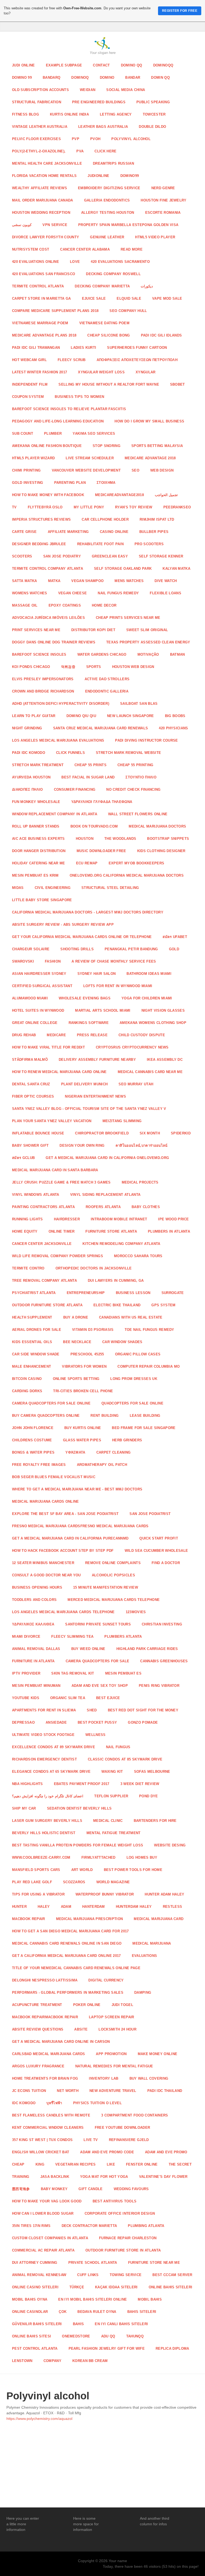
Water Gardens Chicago (102, 654)
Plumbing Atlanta (146, 2226)
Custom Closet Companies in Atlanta (50, 2238)
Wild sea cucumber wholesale (156, 1551)
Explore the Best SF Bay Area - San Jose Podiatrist (65, 1514)
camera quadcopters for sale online (51, 1403)
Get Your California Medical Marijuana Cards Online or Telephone (82, 937)
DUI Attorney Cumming (35, 2263)
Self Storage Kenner (161, 556)
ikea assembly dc (165, 1060)
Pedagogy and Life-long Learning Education (58, 421)
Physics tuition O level (97, 2103)
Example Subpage (64, 65)
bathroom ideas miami (149, 974)
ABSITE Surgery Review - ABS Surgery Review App (63, 925)
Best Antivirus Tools (115, 2201)
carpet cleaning (114, 1452)
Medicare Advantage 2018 (150, 458)
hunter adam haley (165, 1894)
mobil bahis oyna (30, 2299)
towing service (126, 2275)
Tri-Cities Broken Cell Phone (83, 1391)
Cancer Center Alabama (85, 249)
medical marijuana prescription (90, 1919)
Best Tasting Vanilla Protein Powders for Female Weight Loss (78, 1845)
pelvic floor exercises (36, 139)
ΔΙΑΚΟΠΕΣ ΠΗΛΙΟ (27, 790)
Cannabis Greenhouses (164, 1661)
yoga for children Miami (147, 998)
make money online (158, 2054)
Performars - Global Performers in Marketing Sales (68, 1993)
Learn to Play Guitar (34, 716)
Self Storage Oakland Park (123, 569)
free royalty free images (39, 1465)
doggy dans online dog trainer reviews (54, 642)
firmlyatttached (98, 1857)
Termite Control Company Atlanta (48, 569)
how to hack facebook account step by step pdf (63, 1551)
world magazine (113, 1882)
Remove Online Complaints (113, 1563)
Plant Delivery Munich (84, 1084)
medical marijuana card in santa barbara (55, 1170)
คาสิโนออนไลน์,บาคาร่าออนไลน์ (142, 1145)
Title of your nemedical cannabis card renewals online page (76, 1968)
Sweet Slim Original (147, 630)
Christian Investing (162, 1624)
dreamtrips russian (113, 163)
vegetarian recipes (76, 2164)
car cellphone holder (105, 519)
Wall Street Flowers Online (138, 814)
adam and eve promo (166, 2152)
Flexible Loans (165, 593)
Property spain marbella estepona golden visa (128, 225)
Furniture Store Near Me (154, 2263)
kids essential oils (32, 1342)
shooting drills (77, 949)
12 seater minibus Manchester (43, 1563)
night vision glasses (163, 1010)
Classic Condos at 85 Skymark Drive (125, 1759)
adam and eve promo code (107, 2152)
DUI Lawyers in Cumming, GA (116, 1281)
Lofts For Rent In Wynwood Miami (118, 986)
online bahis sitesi (31, 2336)
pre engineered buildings (99, 102)
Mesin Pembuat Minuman (36, 1686)
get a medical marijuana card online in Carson (61, 2042)
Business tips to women (79, 397)
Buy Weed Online (88, 1649)
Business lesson (133, 1293)
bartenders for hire (155, 1821)
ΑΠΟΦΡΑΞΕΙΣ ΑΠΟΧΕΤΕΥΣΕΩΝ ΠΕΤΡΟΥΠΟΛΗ (137, 360)
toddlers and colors (34, 1600)
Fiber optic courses (33, 1096)
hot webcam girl (29, 360)
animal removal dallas (36, 1649)
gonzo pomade (143, 1722)
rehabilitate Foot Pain (100, 544)
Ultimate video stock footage (43, 1735)
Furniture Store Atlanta (111, 1231)
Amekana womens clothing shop (153, 1023)
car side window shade (36, 1354)
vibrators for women (84, 1366)
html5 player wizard (33, 458)
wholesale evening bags (85, 998)
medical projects (140, 1182)
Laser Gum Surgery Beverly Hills (47, 1821)
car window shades (122, 1342)
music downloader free (101, 851)
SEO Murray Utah (136, 1084)
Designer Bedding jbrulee (39, 544)
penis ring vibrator (159, 1686)
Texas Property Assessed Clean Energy (148, 642)
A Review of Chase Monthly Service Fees (114, 961)
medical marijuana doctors (157, 826)
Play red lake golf (32, 1882)
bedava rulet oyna (97, 2312)
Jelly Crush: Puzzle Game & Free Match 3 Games (61, 1182)
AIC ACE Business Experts (38, 839)
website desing (170, 1845)
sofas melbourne (152, 1772)
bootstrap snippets (168, 839)
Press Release (92, 1035)
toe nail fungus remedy (149, 1330)
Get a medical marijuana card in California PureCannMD (70, 1538)
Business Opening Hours (37, 1587)
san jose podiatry (62, 556)
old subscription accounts (40, 90)
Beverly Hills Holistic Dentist (44, 1833)
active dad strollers (107, 679)
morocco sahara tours (138, 1256)
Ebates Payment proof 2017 (82, 1784)
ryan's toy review (134, 507)
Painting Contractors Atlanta (43, 1207)
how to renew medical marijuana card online (59, 1072)
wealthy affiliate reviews (40, 188)
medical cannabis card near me (150, 1072)
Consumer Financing (75, 790)
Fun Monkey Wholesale (36, 802)
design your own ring (82, 1145)
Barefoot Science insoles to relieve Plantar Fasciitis (69, 409)
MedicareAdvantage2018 (119, 495)
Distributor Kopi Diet (93, 630)
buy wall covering (149, 2078)
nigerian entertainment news (95, 1096)
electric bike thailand (117, 1305)
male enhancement (31, 1366)
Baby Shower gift (30, 1145)
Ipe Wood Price (174, 1219)
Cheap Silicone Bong (109, 335)
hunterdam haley (134, 1907)
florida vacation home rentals (44, 176)
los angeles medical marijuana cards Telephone (63, 1612)
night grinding (27, 728)
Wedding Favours (131, 2189)
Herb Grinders (127, 1440)
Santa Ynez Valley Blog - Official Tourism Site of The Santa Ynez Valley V (89, 1109)
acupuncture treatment (37, 2005)
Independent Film (30, 384)
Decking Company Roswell (113, 274)
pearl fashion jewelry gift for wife (107, 2349)
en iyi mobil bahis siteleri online (92, 2299)
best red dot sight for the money (143, 1710)
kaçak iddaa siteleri (116, 2287)
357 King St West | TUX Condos (42, 2140)
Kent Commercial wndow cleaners (48, 2128)
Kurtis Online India (69, 114)
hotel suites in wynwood (38, 1010)
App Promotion (111, 2054)
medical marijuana (152, 1943)
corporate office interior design (120, 2213)
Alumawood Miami (30, 998)
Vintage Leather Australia (40, 127)
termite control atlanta (38, 286)
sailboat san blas (139, 704)
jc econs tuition (29, 2091)
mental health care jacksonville (47, 163)
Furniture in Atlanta (33, 1661)
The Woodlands (120, 839)
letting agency (116, 114)
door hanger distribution (39, 851)
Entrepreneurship (86, 1293)
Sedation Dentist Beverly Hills (79, 1808)
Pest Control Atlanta (35, 2349)
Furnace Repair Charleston (128, 2238)
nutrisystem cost (31, 249)
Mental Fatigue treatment (114, 1833)
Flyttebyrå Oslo (45, 507)
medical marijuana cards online (46, 1501)
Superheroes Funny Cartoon (137, 348)
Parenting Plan (70, 483)
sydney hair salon (97, 974)
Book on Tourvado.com (94, 826)
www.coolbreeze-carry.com (41, 1857)
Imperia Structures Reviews (41, 519)
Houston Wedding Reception (41, 213)
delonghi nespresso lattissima (45, 1980)
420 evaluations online (36, 262)
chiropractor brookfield (102, 1133)
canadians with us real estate (131, 1317)
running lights (27, 1219)
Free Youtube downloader (122, 2128)
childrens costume (32, 1440)
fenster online (142, 2164)
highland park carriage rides (147, 1649)
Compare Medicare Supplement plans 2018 (55, 311)
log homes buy (142, 1857)
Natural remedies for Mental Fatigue (114, 2066)
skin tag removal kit (73, 1673)
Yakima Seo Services (94, 434)
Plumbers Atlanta (123, 1637)
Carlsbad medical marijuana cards (48, 2054)
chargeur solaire (31, 949)
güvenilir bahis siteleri (37, 2324)
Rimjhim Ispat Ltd (157, 519)
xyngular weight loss (101, 372)
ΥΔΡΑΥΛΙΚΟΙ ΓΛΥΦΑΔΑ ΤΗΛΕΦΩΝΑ (102, 802)
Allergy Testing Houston (108, 213)
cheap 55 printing (135, 765)
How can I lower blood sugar (43, 2213)
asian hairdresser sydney (39, 974)
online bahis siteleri (171, 2287)
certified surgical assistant (42, 986)
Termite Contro (28, 1268)
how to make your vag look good (47, 2201)
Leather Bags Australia (103, 127)
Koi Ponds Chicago (31, 667)
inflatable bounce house (38, 1133)
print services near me (36, 630)
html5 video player (155, 237)
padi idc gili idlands (161, 335)
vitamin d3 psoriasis (93, 1330)
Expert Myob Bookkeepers (136, 863)
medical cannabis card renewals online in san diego (67, 1943)
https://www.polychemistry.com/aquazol (39, 2419)
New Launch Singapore (131, 716)
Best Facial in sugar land (88, 777)
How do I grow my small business (149, 421)
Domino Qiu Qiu (81, 716)
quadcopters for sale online (132, 1403)
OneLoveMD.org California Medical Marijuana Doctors (127, 875)
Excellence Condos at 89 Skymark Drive (54, 1747)
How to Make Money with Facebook (48, 495)
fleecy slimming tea (72, 1637)
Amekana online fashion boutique (47, 446)
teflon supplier (111, 1796)
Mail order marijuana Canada (43, 200)
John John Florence (33, 1428)
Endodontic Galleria (107, 691)
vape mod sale (167, 298)
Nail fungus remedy (118, 593)
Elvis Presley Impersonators (43, 679)
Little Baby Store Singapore (42, 900)
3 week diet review (140, 1784)
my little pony (89, 507)
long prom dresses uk (134, 1379)
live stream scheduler (90, 458)
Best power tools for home (133, 1870)
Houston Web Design (133, 667)
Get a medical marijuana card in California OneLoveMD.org (107, 1158)
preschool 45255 (87, 1354)
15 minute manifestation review (106, 1587)
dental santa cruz (31, 1084)
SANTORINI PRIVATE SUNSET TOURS (98, 1624)
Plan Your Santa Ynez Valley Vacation (52, 1121)
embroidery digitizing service (109, 188)
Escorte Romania (163, 213)
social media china (126, 90)
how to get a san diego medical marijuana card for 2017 (70, 1931)
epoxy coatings (65, 605)
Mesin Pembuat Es (123, 1673)
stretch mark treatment (38, 765)
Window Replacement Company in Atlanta (55, 814)
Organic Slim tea (68, 1698)
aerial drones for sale (37, 1330)
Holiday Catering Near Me (39, 863)
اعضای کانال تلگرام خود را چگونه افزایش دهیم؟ (48, 1796)
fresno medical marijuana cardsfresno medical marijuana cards (80, 1526)
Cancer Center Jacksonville (42, 1244)
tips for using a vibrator (38, 1894)
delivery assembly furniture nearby (97, 1060)
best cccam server (172, 2275)
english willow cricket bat (41, 2152)
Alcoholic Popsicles (113, 1575)
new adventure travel (113, 2091)
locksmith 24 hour (117, 2029)
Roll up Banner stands (36, 826)
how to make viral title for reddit (48, 1047)
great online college (35, 1023)
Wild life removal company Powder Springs (58, 1256)
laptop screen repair (112, 2017)
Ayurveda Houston (31, 777)
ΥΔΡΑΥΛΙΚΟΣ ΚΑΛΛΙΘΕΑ (33, 1624)
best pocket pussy (97, 1722)
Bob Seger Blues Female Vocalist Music (54, 1477)
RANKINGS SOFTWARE (89, 1023)
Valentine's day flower (163, 2177)
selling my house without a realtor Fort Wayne (109, 384)
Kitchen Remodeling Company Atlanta (121, 1244)
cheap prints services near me (128, 618)
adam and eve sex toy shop (100, 1686)
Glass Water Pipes (82, 1440)
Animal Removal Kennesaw (39, 2275)
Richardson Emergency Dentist (44, 1759)
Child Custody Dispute (142, 1035)
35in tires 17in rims (31, 2226)
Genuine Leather (107, 237)
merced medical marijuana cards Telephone (114, 1600)
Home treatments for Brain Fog (45, 2078)
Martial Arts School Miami (103, 1010)
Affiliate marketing (68, 532)
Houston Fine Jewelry (164, 200)
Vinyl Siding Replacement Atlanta (105, 1195)
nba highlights (27, 1784)
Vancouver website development (86, 470)
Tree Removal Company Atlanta (44, 1281)
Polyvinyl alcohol (131, 139)
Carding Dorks (27, 1391)
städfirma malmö (30, 1060)
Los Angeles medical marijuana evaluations (58, 740)
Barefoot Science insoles (39, 654)
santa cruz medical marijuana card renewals (101, 728)
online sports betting (76, 1379)
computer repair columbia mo (149, 1366)
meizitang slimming (122, 1121)
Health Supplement (32, 1317)
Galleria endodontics (107, 200)
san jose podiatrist (150, 1514)
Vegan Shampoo (87, 581)
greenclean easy (110, 556)
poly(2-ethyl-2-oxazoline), (39, 151)
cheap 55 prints (90, 765)
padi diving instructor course (146, 740)
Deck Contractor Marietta (89, 2226)
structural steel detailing (110, 888)
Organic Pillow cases (138, 1354)
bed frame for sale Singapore (144, 1428)
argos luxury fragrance (38, 2066)
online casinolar (30, 2312)
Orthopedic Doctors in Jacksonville (94, 1268)
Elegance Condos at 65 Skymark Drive (51, 1772)
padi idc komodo (29, 753)
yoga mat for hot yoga (104, 2177)
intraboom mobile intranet (119, 1219)
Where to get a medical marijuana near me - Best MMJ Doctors (77, 1489)
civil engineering (53, 888)
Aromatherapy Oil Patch (102, 1465)
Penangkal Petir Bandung (131, 949)
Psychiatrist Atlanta (34, 1293)
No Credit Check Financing (133, 790)
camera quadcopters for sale (98, 1661)
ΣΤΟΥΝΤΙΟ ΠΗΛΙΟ (141, 777)
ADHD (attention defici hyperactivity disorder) (61, 704)
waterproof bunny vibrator (105, 1894)
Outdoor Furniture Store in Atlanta (123, 2250)
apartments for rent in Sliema (44, 1710)
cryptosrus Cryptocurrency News (132, 1047)
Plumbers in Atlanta (169, 1231)
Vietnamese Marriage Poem (40, 323)
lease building (145, 1416)
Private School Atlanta (93, 2263)
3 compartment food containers (135, 2115)
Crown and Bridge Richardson (43, 691)
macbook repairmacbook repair (45, 2017)
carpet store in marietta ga (42, 298)
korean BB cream (90, 2361)
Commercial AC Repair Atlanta (43, 2250)
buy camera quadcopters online (46, 1416)
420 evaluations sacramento (120, 262)
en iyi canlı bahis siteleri (121, 2324)
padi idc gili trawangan (36, 348)
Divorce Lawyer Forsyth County (46, 237)
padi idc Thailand (165, 2091)
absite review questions (38, 2029)
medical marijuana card (159, 1919)
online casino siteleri (35, 2287)
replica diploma (172, 2349)
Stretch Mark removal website (128, 753)
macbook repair (29, 1919)
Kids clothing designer (161, 851)
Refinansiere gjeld (129, 2140)
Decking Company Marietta (102, 286)
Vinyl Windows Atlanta (36, 1195)
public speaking (153, 102)
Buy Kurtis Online (83, 1428)
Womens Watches (30, 593)
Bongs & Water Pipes (33, 1452)
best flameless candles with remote (51, 2115)
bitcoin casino (27, 1379)
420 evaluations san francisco (44, 274)
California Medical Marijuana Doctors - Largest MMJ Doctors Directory (88, 912)
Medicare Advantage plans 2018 (44, 335)
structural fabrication (37, 102)
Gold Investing (28, 483)
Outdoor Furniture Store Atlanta (47, 1305)
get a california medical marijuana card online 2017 (66, 1956)
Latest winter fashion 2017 (40, 372)
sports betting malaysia (157, 446)
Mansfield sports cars (36, 1870)
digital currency (106, 1980)
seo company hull (128, 311)
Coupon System (28, 397)
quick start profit (159, 1538)
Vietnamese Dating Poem (104, 323)
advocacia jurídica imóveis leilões (48, 618)
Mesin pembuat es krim (35, 875)
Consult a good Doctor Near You (46, 1575)
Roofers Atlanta (103, 1207)
